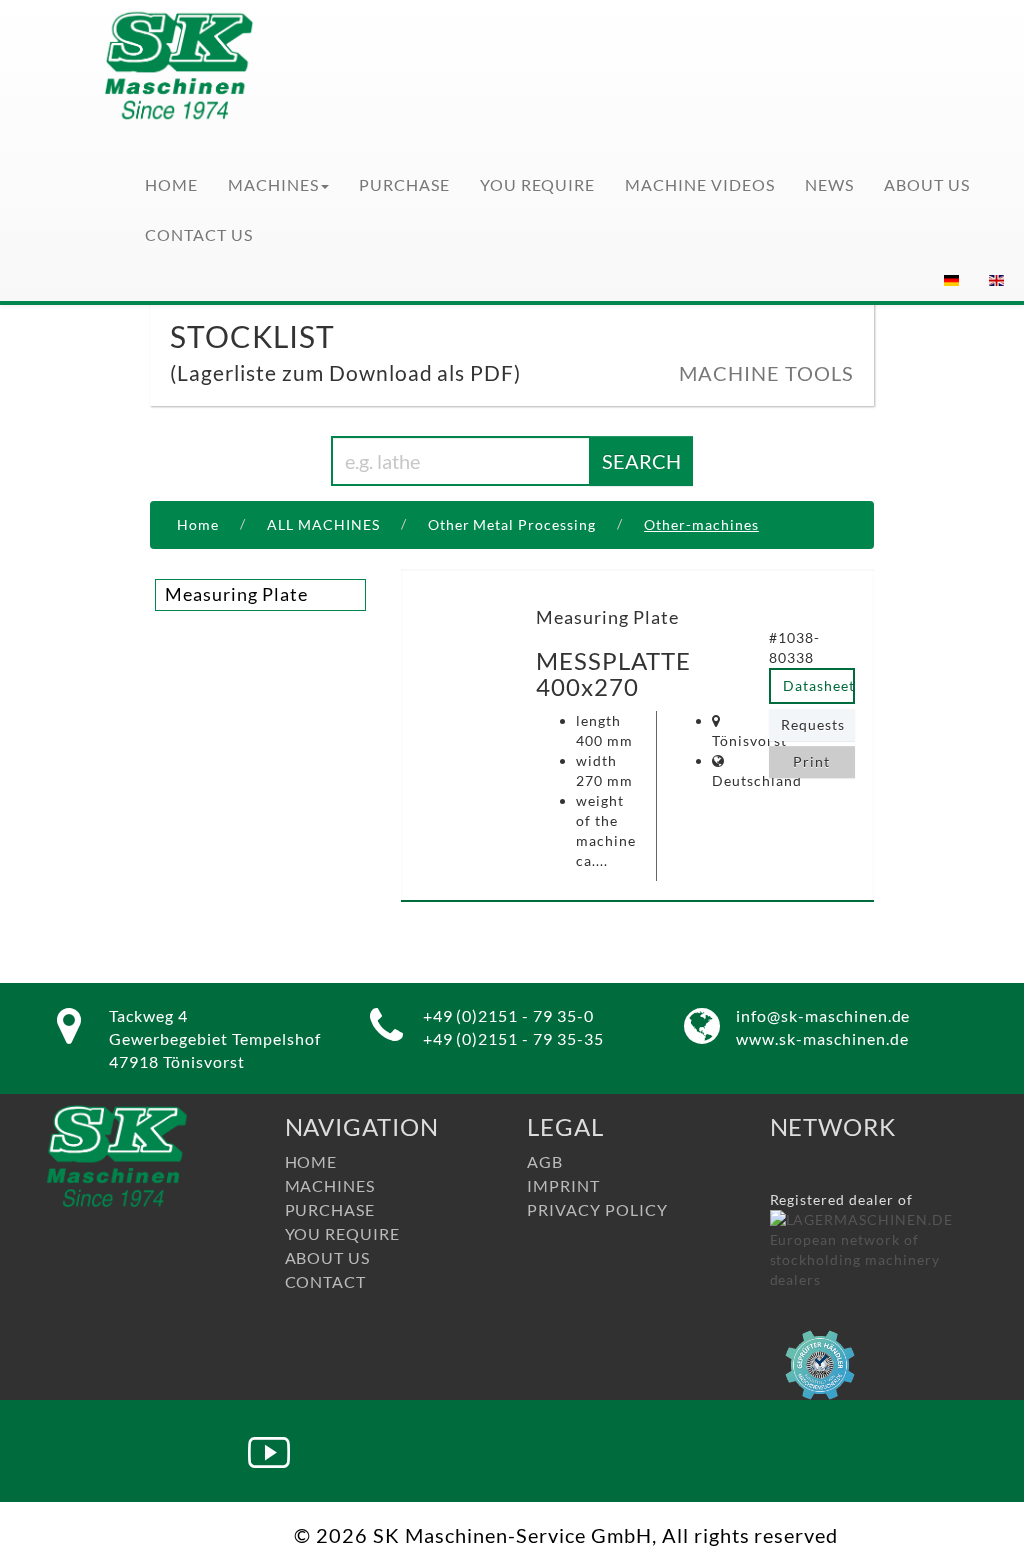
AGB (545, 1161)
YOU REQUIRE (538, 184)
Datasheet (819, 685)
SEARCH (641, 461)
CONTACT (326, 1281)
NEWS (829, 184)
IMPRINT (563, 1185)
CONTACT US (199, 234)
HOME (171, 184)
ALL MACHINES (323, 524)
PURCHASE (404, 184)
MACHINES (273, 184)
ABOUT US (927, 184)
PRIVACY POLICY (597, 1209)
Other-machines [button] (701, 524)
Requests (813, 724)
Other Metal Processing (512, 524)
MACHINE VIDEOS (700, 184)
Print (811, 761)
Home (198, 524)
